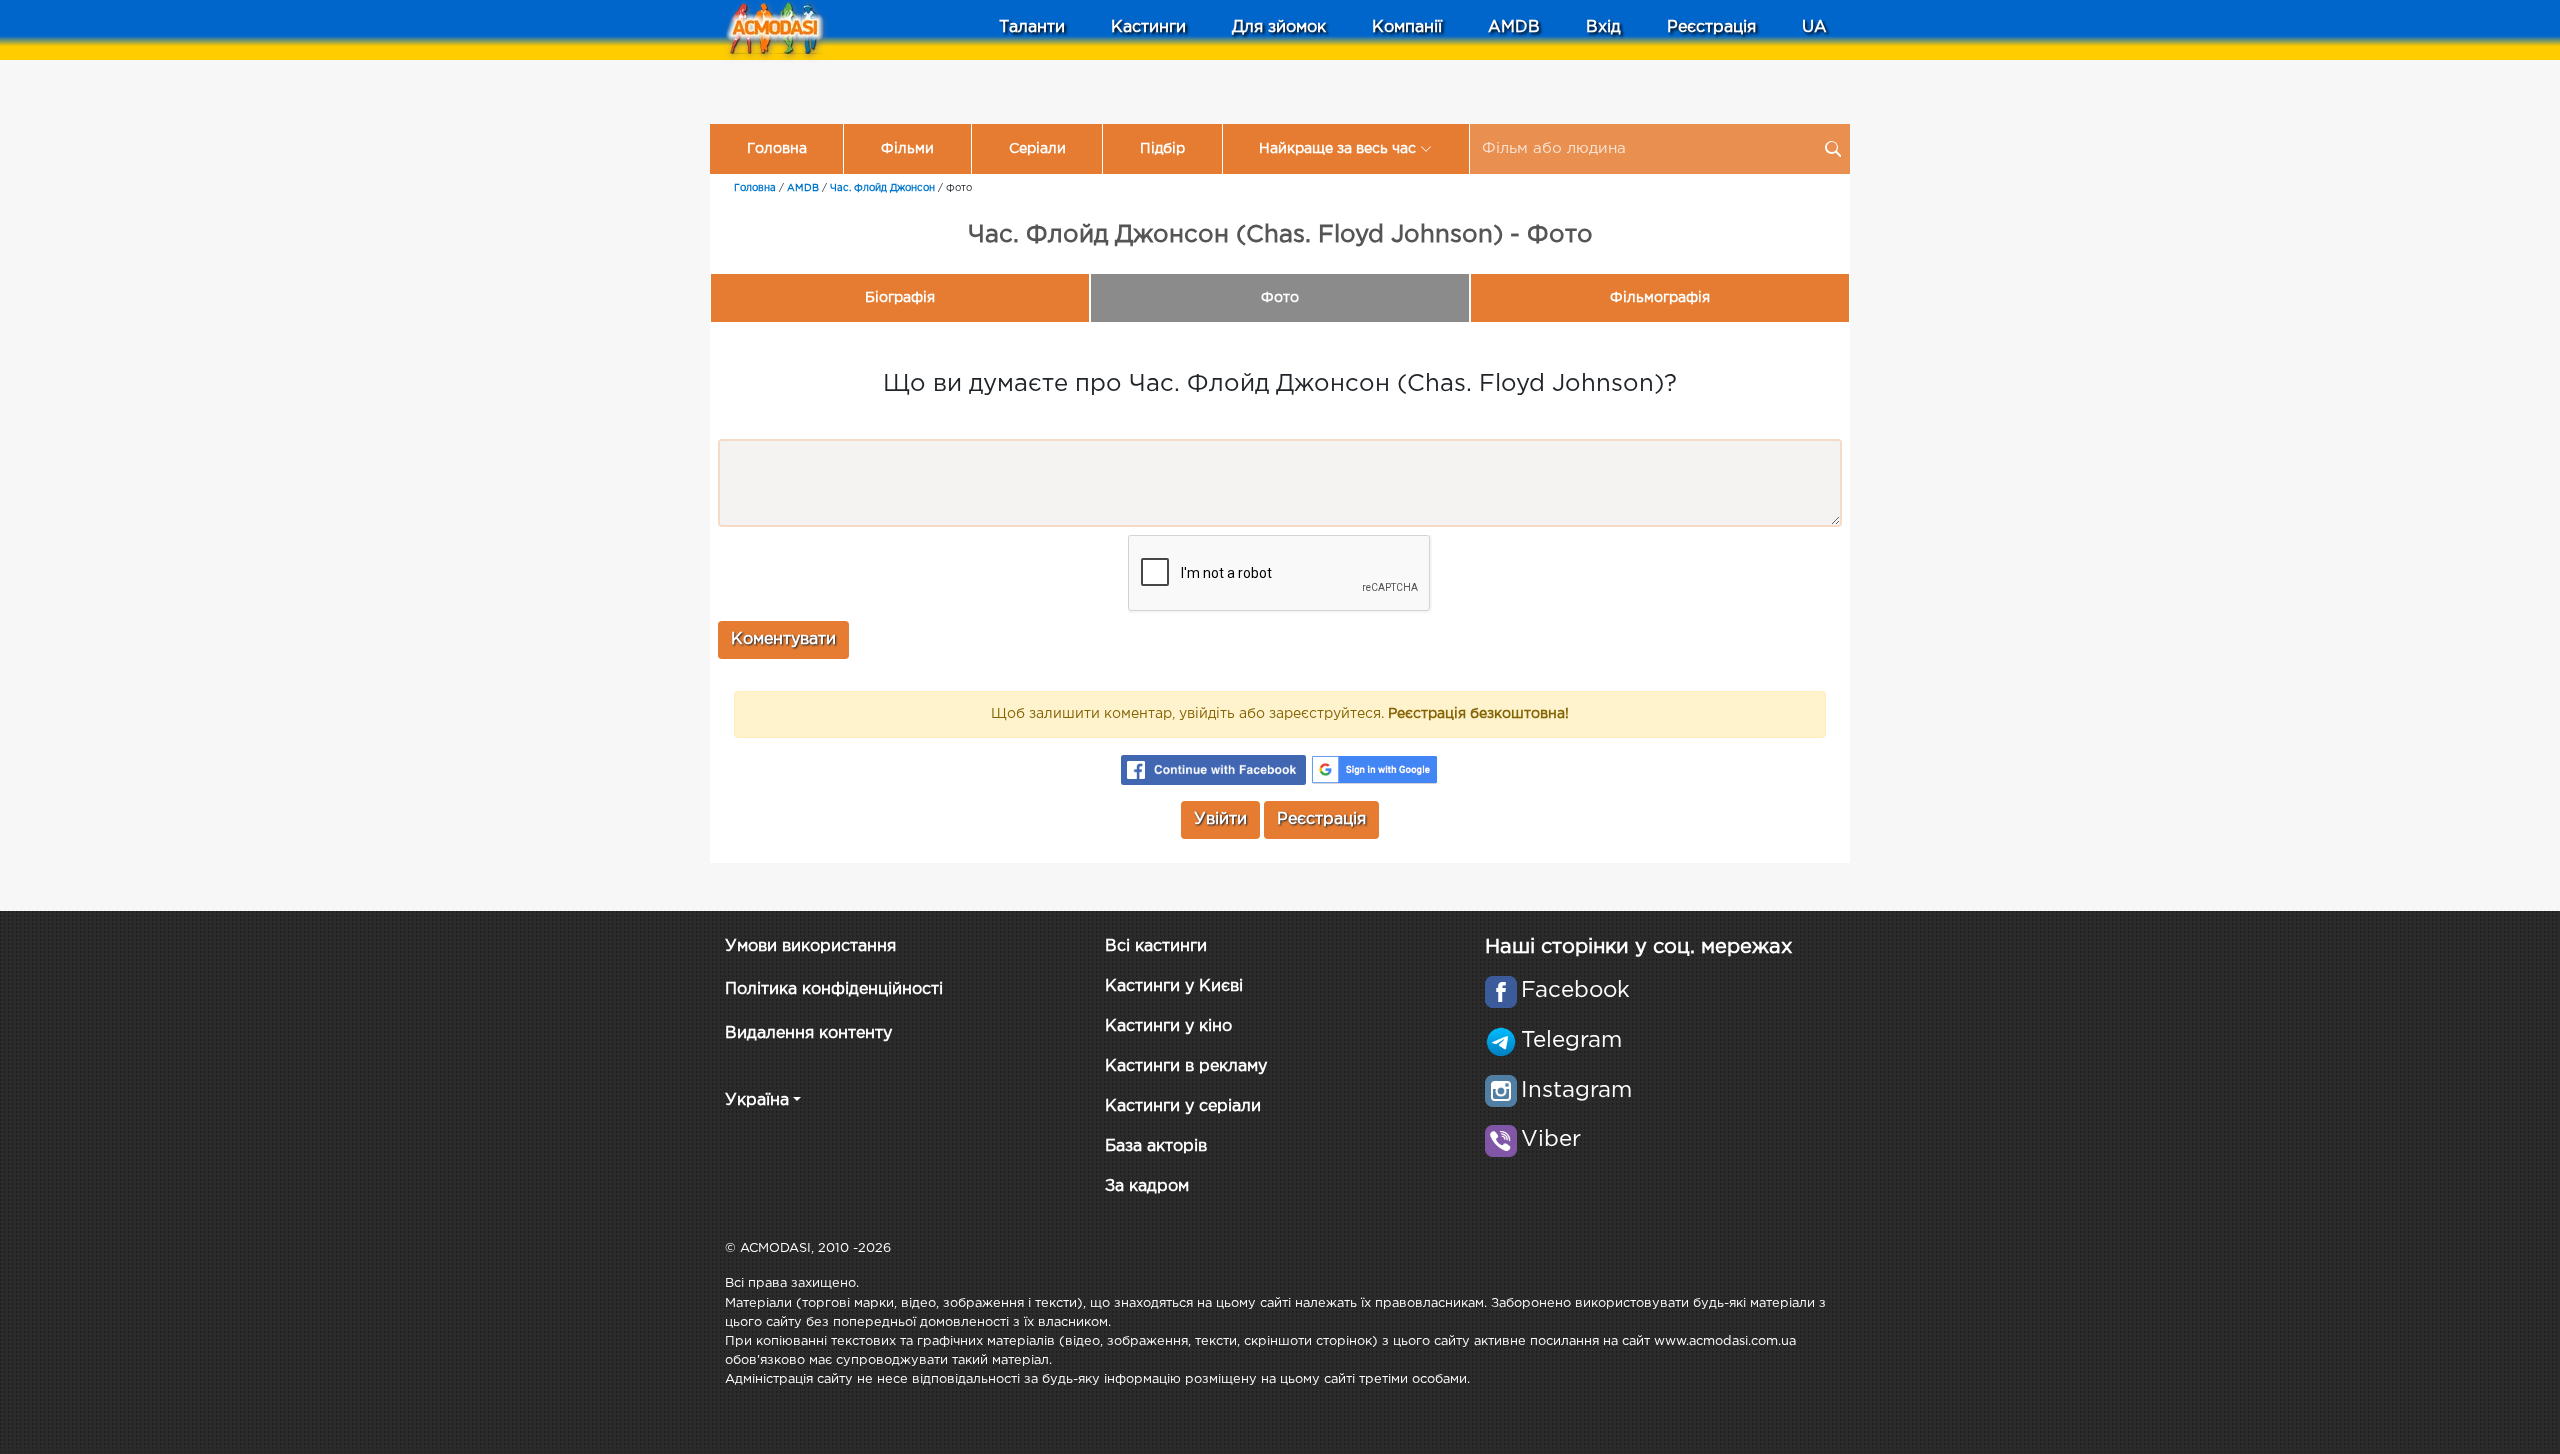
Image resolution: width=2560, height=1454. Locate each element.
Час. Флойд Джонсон (882, 188)
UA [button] (1814, 27)
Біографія (900, 298)
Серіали (1037, 149)
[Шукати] (1833, 149)
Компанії (1407, 27)
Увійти (1220, 819)
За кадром (1147, 1186)
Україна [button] (757, 1100)
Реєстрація (1711, 27)
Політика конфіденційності (834, 989)
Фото (1280, 298)
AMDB (1514, 27)
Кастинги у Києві (1174, 986)
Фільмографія (1660, 298)
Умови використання (810, 946)
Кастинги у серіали (1183, 1106)
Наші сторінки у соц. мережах (1638, 947)
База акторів (1156, 1146)
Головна (777, 149)
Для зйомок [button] (1279, 27)
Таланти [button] (1032, 27)
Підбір (1162, 149)
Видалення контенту (808, 1033)
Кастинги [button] (1148, 27)
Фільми (907, 149)
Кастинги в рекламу (1186, 1066)
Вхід (1603, 27)
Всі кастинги (1156, 946)
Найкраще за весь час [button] (1337, 149)
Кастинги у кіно (1168, 1026)
